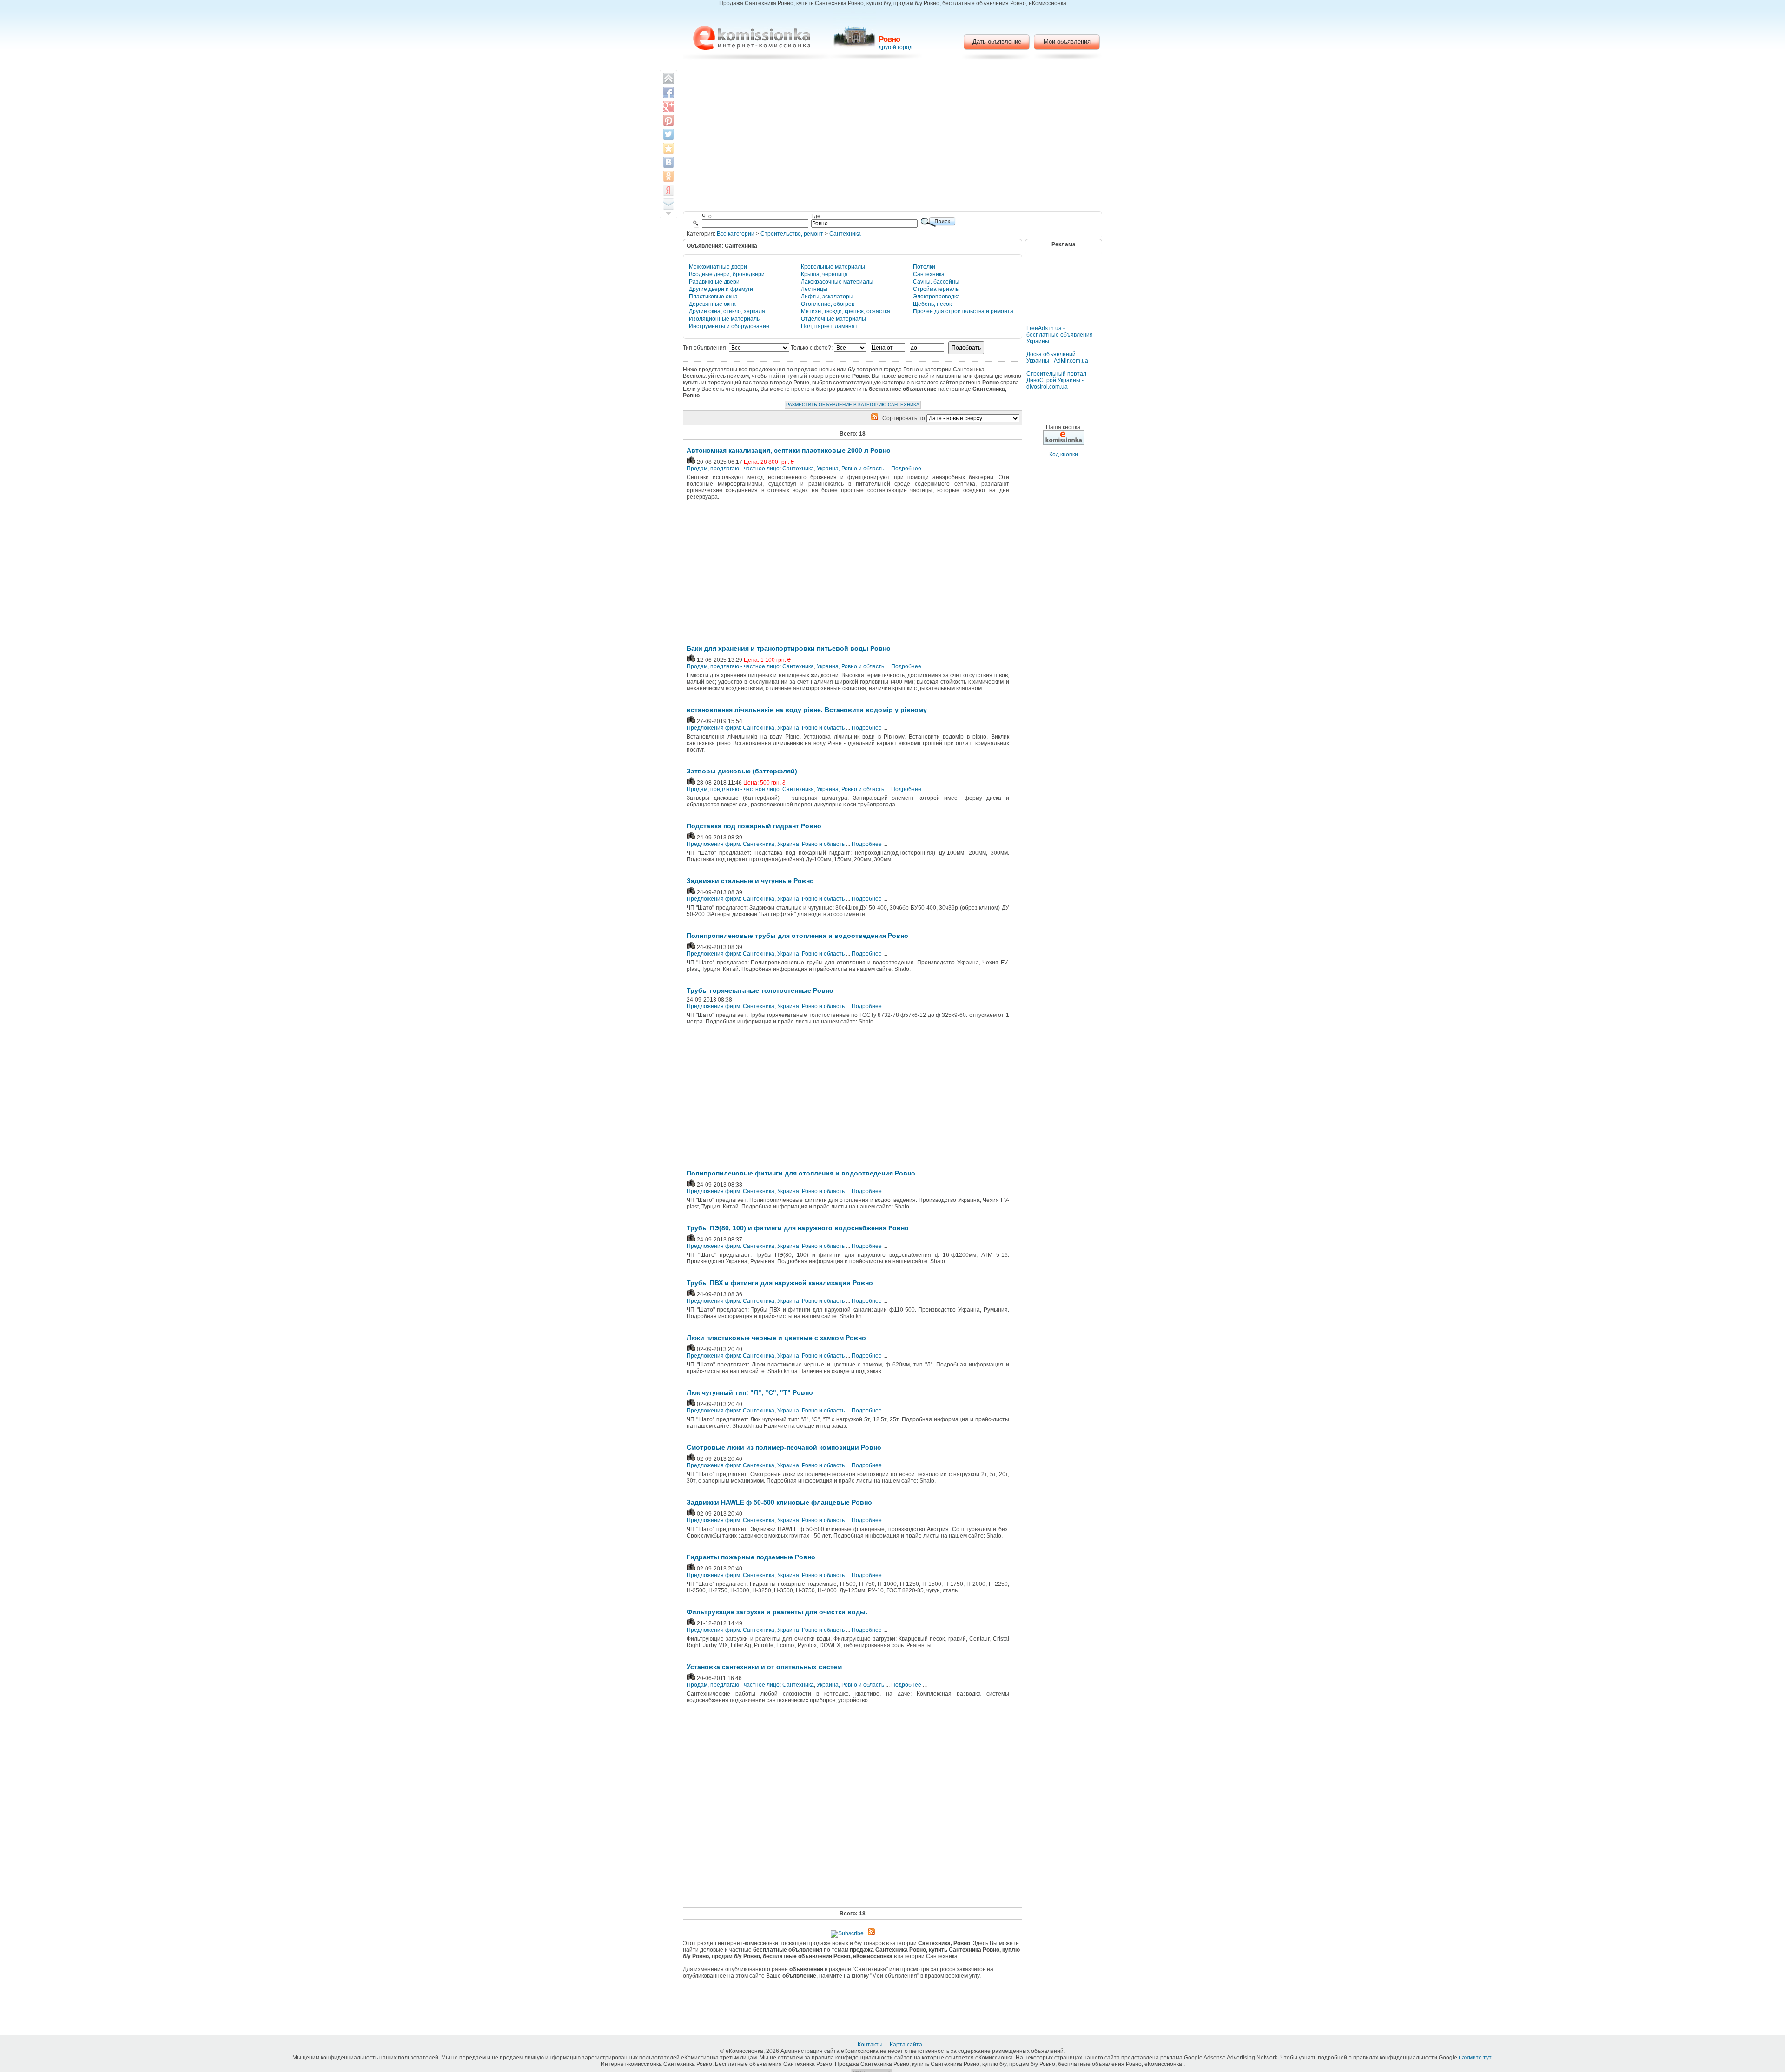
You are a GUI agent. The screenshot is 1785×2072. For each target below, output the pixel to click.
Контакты (871, 2045)
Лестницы (814, 289)
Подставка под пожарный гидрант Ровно (754, 826)
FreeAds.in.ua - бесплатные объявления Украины (1060, 335)
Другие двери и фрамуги (721, 289)
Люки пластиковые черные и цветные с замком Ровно (776, 1338)
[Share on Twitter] (668, 134)
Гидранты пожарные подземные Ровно (751, 1557)
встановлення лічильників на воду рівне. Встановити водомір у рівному (807, 710)
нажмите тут (1475, 2058)
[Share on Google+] (668, 106)
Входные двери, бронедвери (727, 274)
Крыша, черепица (824, 274)
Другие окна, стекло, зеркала (727, 311)
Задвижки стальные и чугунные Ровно (750, 881)
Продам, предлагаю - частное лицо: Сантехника (750, 469)
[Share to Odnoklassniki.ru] (668, 176)
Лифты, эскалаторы (827, 297)
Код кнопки (1064, 455)
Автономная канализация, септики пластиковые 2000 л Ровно (789, 450)
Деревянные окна (712, 304)
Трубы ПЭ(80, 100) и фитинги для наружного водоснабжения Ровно (798, 1228)
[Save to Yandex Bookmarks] (668, 190)
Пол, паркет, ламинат (829, 326)
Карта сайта (907, 2045)
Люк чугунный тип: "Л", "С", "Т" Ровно (750, 1392)
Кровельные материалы (833, 267)
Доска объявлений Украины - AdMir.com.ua (1057, 357)
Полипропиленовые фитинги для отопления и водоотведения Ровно (801, 1173)
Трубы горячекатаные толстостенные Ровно (760, 990)
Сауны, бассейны (936, 282)
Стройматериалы (936, 289)
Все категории (736, 234)
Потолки (924, 267)
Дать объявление (997, 42)
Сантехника (845, 234)
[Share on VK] (668, 162)
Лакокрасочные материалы (837, 282)
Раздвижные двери (714, 282)
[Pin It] (668, 120)
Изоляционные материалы (725, 319)
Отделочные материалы (833, 319)
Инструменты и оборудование (729, 326)
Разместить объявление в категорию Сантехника (853, 405)
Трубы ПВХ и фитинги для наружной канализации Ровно (780, 1283)
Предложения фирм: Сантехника (731, 728)
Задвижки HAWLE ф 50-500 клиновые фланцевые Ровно (779, 1502)
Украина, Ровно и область (850, 469)
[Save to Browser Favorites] (668, 148)
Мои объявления (1067, 42)
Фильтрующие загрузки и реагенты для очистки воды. (777, 1612)
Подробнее (906, 469)
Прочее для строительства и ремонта (963, 311)
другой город (896, 47)
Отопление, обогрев (828, 304)
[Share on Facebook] (668, 92)
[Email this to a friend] (668, 204)
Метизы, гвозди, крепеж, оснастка (846, 311)
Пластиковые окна (713, 297)
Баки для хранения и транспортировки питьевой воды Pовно (789, 648)
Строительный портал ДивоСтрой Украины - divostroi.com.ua (1056, 380)
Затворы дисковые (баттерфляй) (742, 771)
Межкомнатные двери (718, 267)
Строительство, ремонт (792, 234)
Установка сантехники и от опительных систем (764, 1667)
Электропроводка (936, 297)
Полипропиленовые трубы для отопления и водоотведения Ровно (797, 936)
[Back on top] (668, 79)
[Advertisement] (893, 137)
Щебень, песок (932, 304)
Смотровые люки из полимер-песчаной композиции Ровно (784, 1447)
